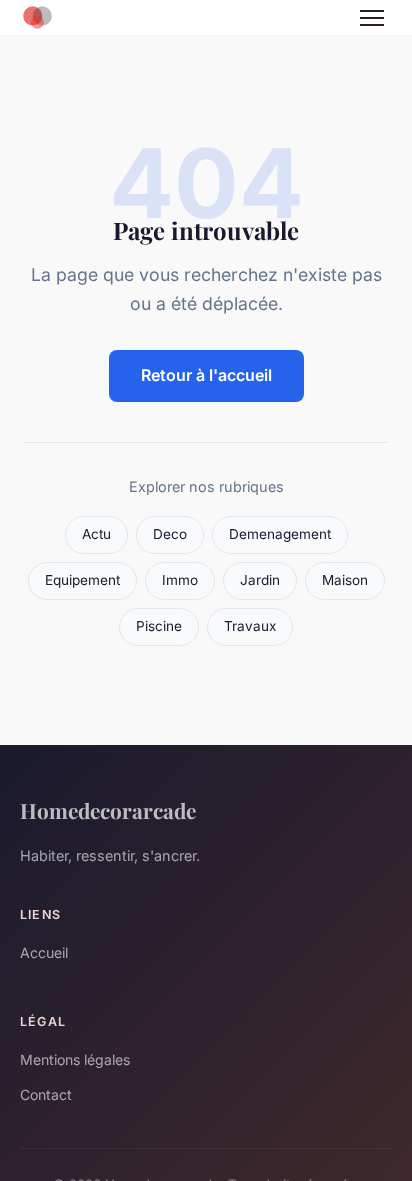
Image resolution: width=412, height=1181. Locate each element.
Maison (345, 580)
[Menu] (372, 18)
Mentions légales (75, 1059)
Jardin (260, 580)
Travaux (250, 626)
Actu (96, 534)
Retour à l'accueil (206, 375)
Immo (180, 580)
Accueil (44, 952)
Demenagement (280, 534)
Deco (170, 534)
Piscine (159, 626)
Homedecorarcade (108, 810)
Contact (46, 1094)
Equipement (82, 580)
